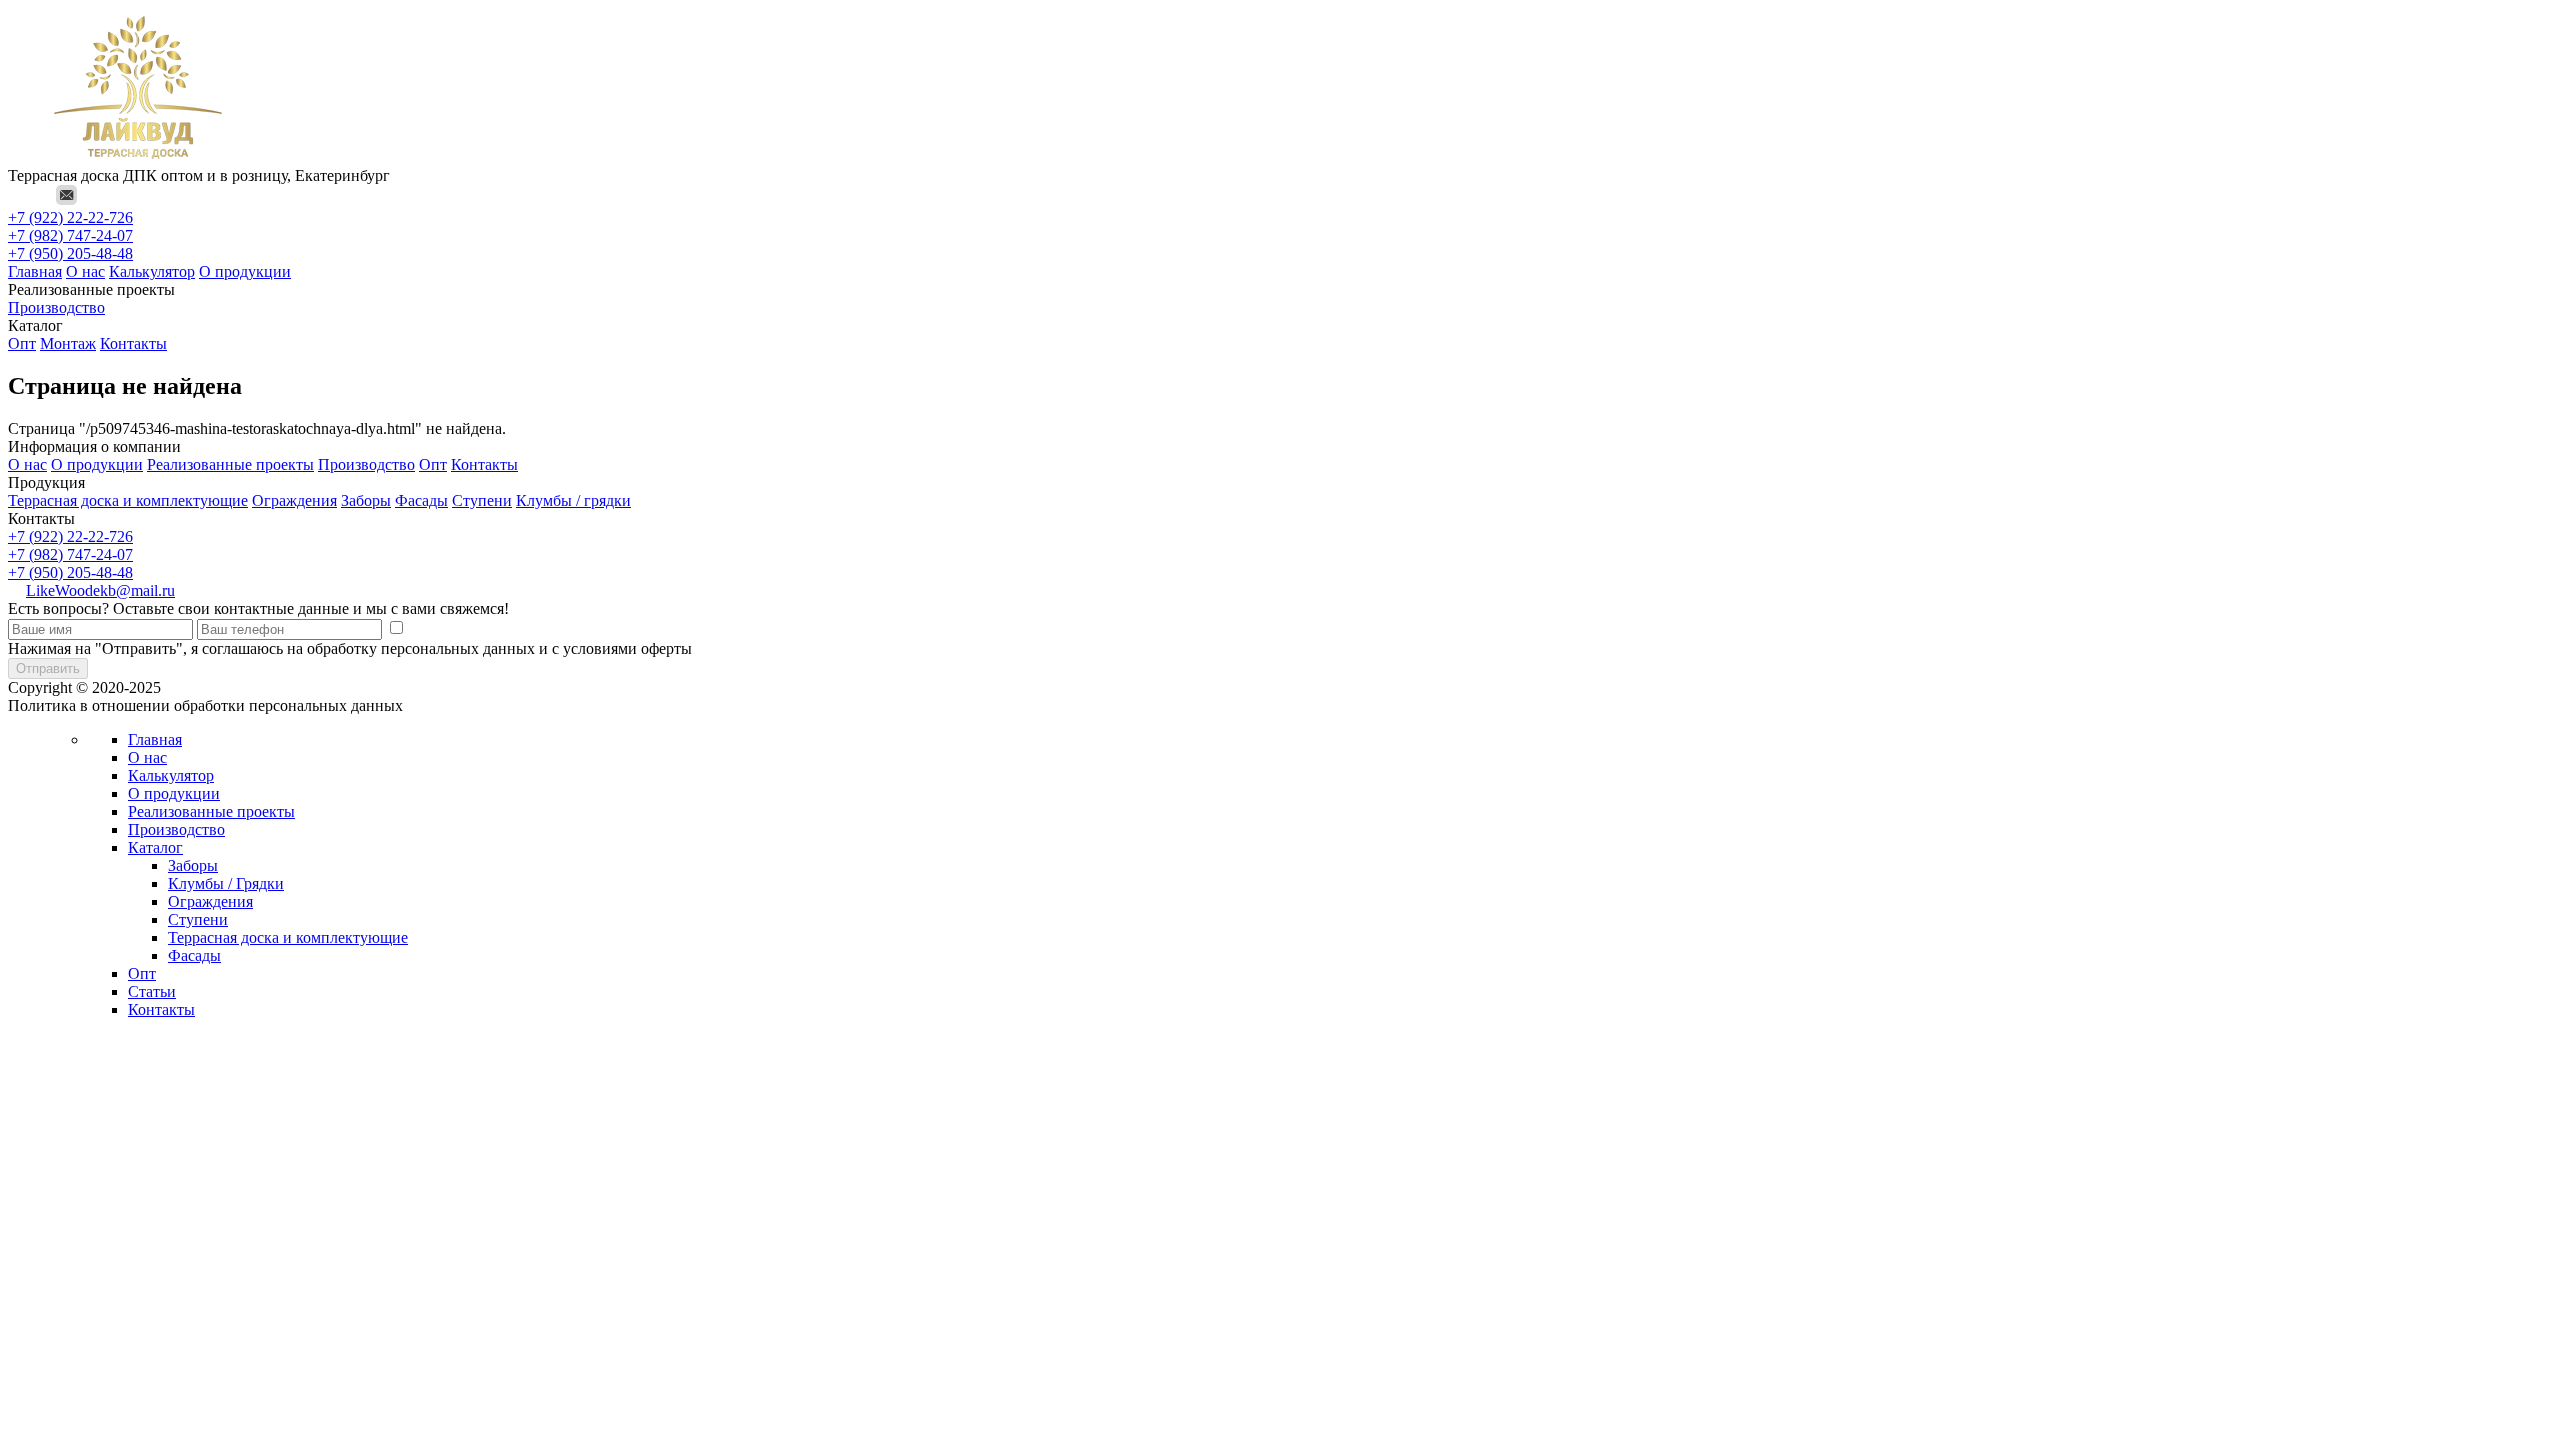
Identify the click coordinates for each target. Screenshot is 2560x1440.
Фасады (421, 500)
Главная (35, 271)
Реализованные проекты (230, 464)
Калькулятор (152, 271)
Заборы (366, 500)
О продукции (245, 271)
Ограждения (294, 500)
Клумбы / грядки (573, 500)
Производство (56, 307)
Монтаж (68, 343)
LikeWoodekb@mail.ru (100, 590)
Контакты (133, 343)
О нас (85, 271)
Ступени (482, 500)
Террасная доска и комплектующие (128, 500)
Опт (22, 343)
